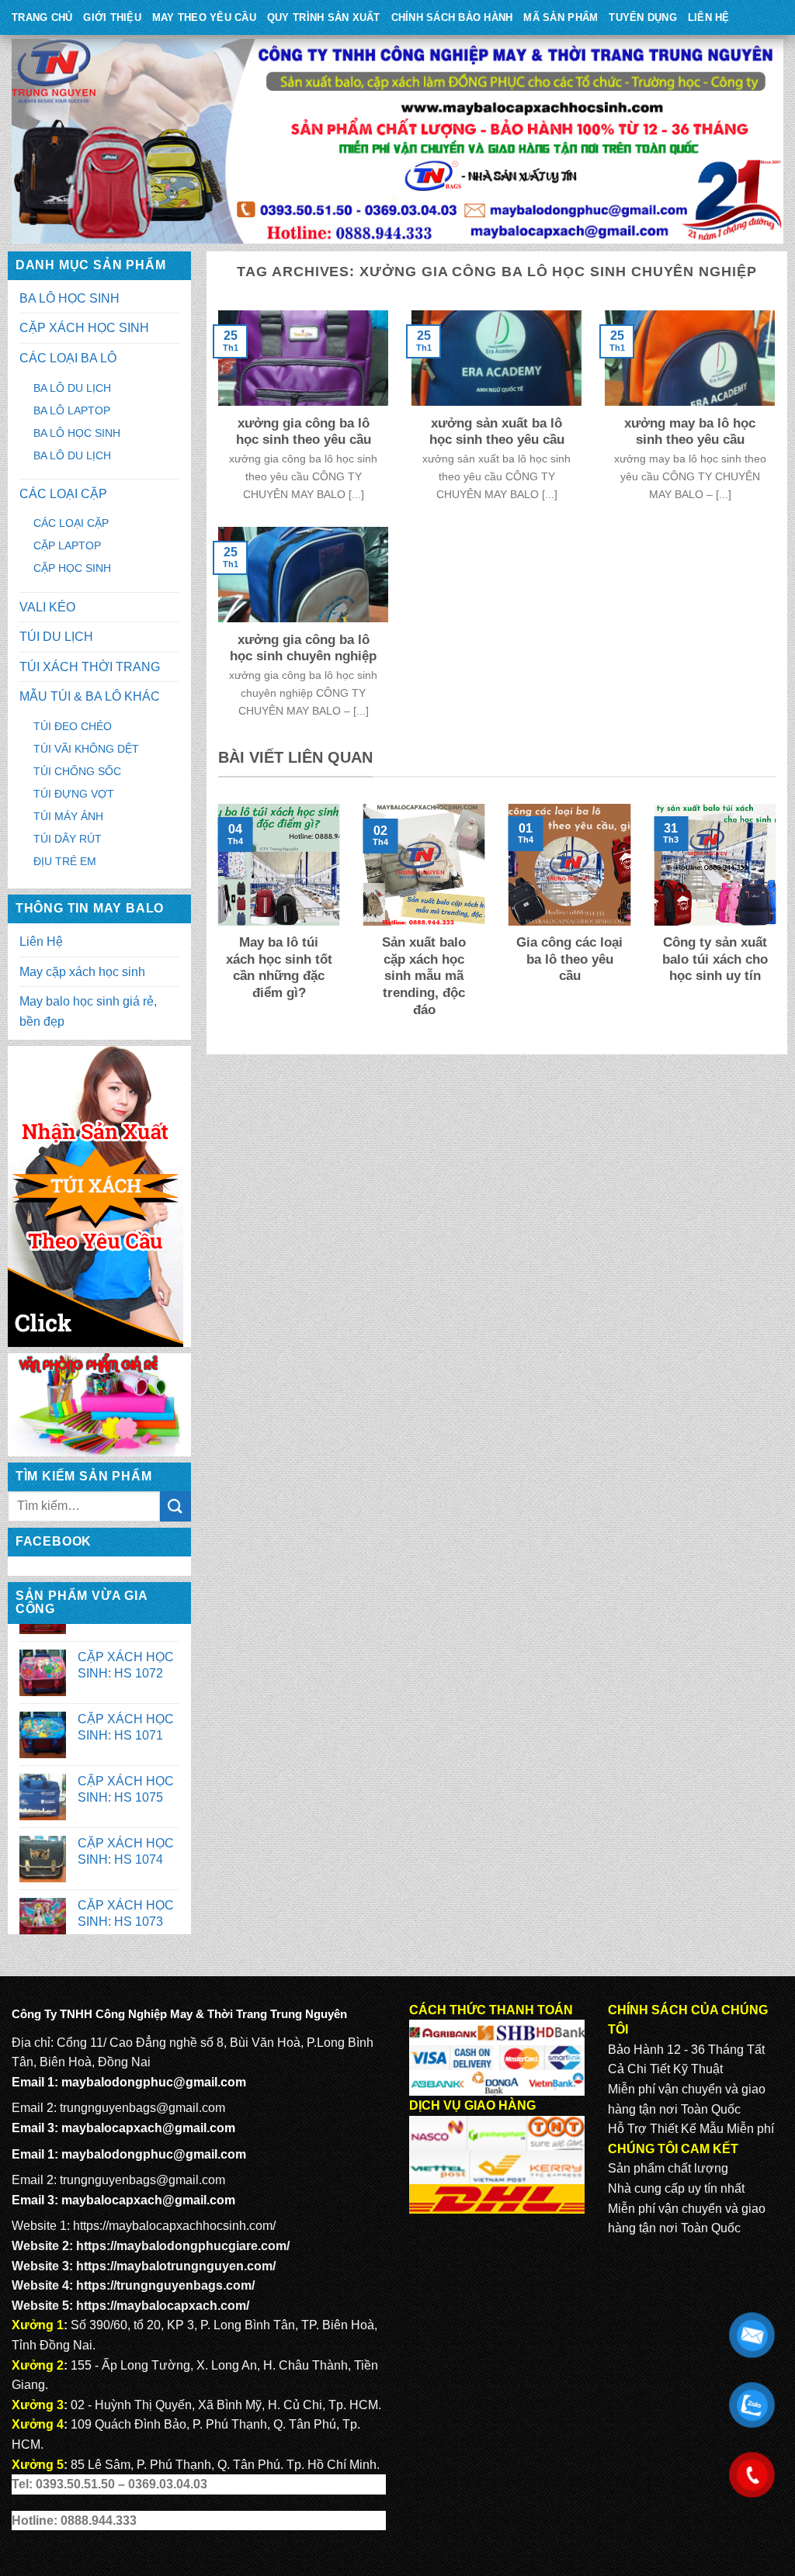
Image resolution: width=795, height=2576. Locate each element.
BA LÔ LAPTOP (72, 410)
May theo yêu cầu (204, 17)
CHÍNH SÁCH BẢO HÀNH (452, 17)
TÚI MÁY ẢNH (68, 816)
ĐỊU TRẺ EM (65, 861)
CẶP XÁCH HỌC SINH (84, 328)
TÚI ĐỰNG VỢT (74, 794)
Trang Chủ (42, 17)
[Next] (779, 922)
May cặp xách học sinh (82, 972)
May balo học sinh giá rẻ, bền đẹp (88, 1011)
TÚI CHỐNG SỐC (77, 771)
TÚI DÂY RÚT (68, 839)
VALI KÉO (47, 607)
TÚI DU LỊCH (56, 637)
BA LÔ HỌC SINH (69, 298)
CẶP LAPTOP (67, 545)
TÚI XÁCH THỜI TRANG (90, 667)
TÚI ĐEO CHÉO (73, 726)
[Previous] (215, 922)
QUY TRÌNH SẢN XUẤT (324, 17)
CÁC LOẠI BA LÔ (68, 358)
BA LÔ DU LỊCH (72, 388)
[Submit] (175, 1506)
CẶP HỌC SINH (72, 568)
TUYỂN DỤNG (643, 17)
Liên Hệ (709, 17)
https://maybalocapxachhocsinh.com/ (174, 2226)
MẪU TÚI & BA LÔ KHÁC (90, 696)
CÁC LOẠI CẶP (63, 494)
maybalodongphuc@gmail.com (154, 2082)
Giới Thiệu (112, 17)
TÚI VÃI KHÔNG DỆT (86, 749)
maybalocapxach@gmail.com (148, 2128)
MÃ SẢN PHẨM (561, 17)
